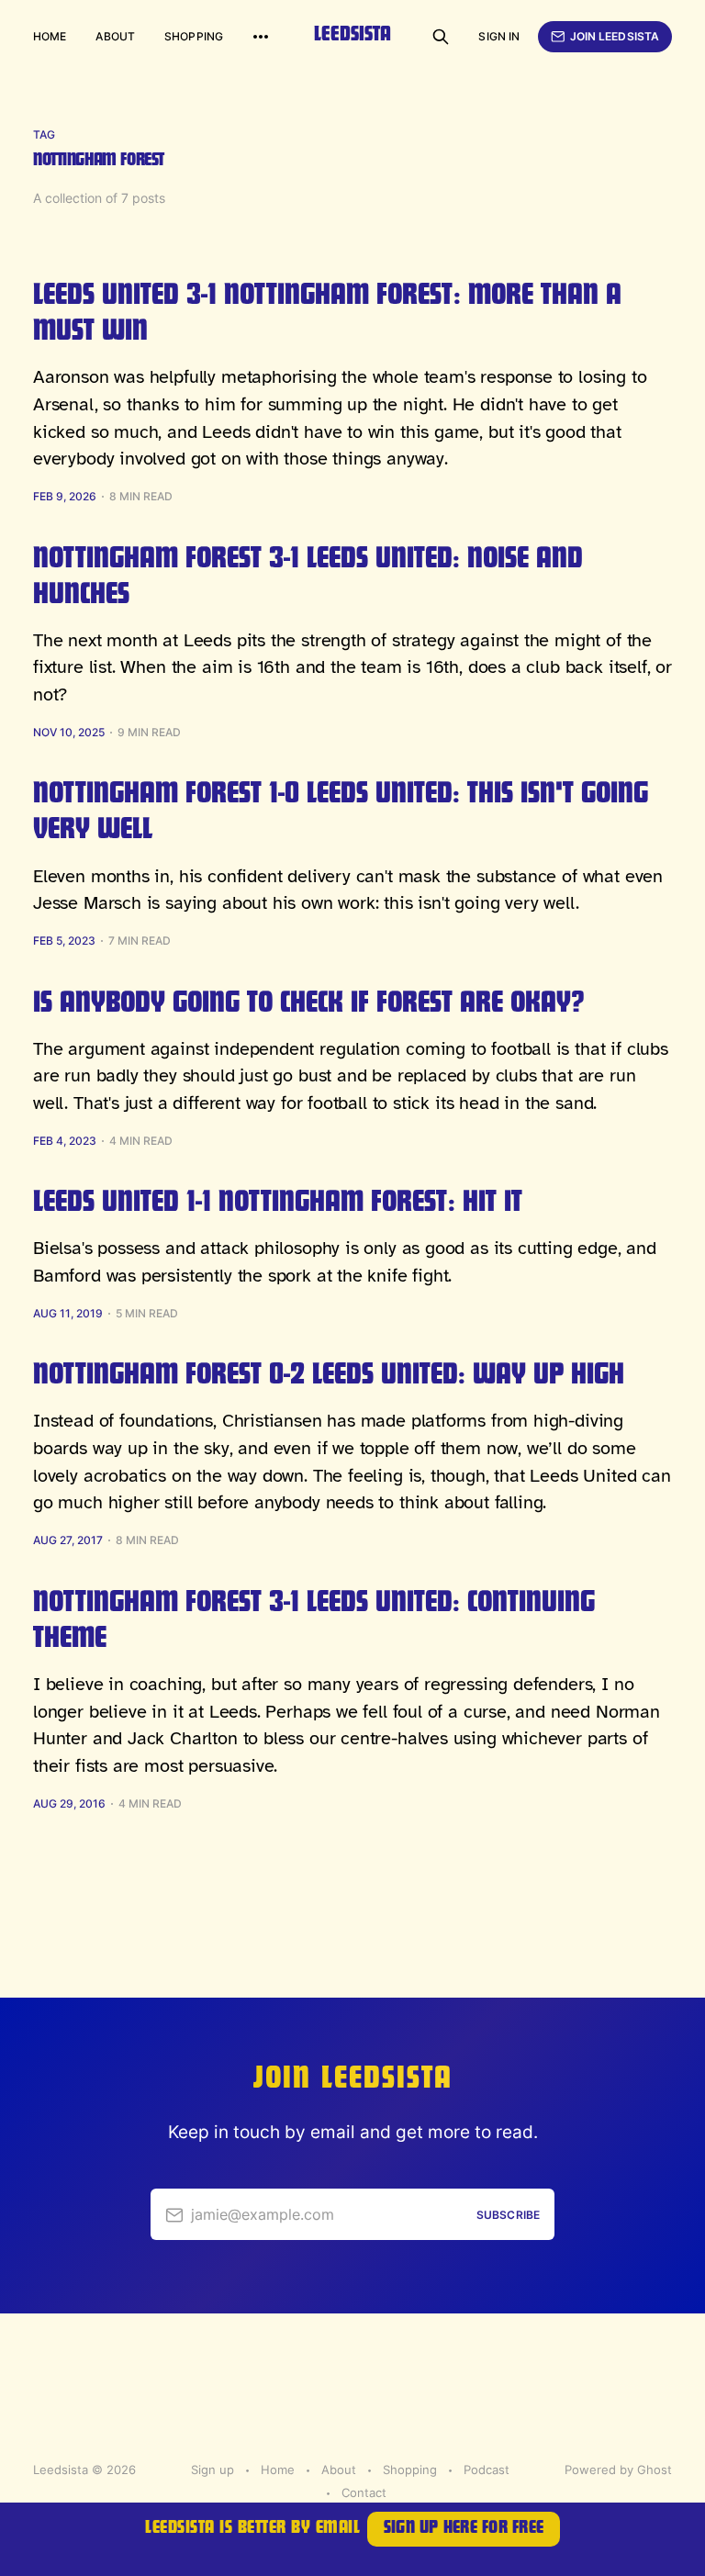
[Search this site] (441, 37)
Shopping (194, 36)
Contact (364, 2492)
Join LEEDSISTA (615, 36)
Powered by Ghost (618, 2470)
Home (50, 36)
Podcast (487, 2470)
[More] (261, 37)
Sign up (213, 2470)
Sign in (499, 36)
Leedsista (352, 37)
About (115, 36)
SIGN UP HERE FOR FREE (464, 2530)
